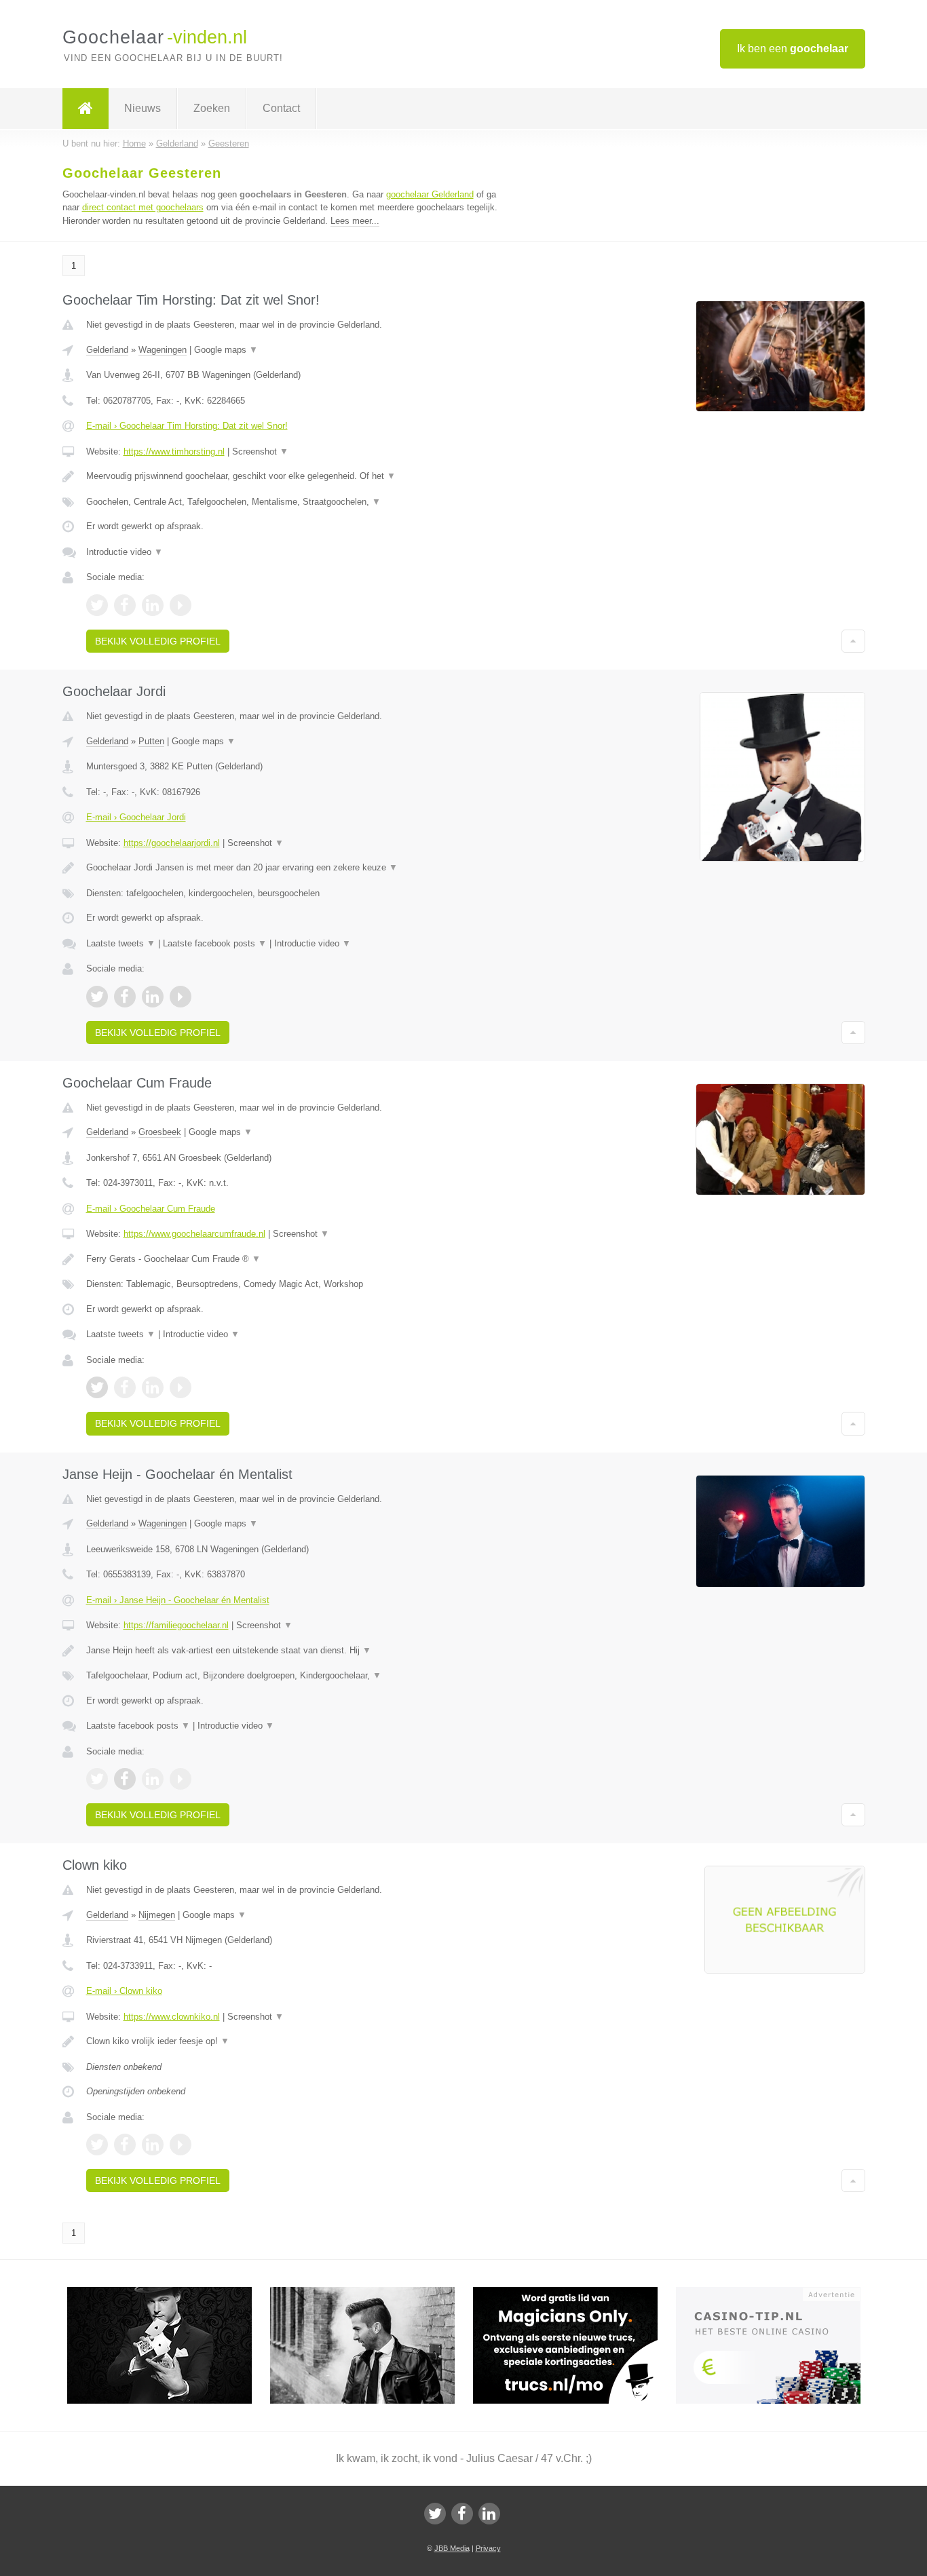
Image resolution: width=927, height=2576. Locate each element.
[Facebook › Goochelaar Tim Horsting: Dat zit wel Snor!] (125, 605)
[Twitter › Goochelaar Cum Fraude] (97, 1387)
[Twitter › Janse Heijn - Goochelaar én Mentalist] (97, 1779)
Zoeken (212, 108)
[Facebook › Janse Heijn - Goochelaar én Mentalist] (125, 1779)
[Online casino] (777, 2293)
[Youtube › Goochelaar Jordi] (181, 997)
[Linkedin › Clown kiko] (153, 2145)
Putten (151, 741)
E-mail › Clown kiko (124, 1991)
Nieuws (143, 108)
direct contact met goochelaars (143, 207)
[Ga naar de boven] (853, 641)
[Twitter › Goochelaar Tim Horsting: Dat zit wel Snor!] (97, 605)
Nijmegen (157, 1915)
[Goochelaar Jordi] (169, 2293)
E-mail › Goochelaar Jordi (136, 817)
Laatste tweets (121, 943)
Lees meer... (355, 221)
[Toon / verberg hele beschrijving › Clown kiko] (295, 2041)
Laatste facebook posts (215, 943)
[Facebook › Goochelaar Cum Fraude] (125, 1387)
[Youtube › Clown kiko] (181, 2145)
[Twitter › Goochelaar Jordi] (97, 997)
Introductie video (125, 552)
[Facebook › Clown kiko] (125, 2145)
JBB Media (452, 2548)
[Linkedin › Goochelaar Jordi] (153, 997)
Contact (281, 108)
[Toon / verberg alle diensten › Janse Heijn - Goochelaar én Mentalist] (295, 1676)
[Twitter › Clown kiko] (97, 2145)
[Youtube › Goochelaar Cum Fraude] (181, 1387)
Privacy (488, 2548)
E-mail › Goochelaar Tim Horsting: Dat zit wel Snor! (187, 426)
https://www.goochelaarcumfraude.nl (194, 1234)
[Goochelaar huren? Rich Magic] (372, 2293)
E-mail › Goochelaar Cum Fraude (151, 1209)
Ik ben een (793, 49)
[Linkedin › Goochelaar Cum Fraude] (153, 1387)
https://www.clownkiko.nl (172, 2017)
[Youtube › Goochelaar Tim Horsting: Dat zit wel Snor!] (181, 605)
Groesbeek (160, 1132)
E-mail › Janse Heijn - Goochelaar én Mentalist (178, 1600)
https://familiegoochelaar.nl (176, 1625)
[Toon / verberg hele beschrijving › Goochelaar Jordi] (295, 868)
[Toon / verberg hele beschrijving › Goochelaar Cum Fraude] (295, 1259)
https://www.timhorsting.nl (174, 451)
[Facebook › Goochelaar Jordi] (125, 997)
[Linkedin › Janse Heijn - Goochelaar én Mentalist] (153, 1779)
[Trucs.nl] (574, 2293)
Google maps (226, 350)
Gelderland (107, 350)
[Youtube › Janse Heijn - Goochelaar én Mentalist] (181, 1779)
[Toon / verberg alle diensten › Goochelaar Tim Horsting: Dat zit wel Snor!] (295, 502)
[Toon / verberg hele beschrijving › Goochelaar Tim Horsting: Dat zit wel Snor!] (295, 476)
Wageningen (163, 350)
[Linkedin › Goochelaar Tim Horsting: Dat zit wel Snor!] (153, 605)
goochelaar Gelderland (430, 194)
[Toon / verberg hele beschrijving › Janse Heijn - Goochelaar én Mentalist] (295, 1651)
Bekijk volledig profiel (158, 641)
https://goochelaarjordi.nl (172, 843)
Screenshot (260, 451)
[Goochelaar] (86, 109)
